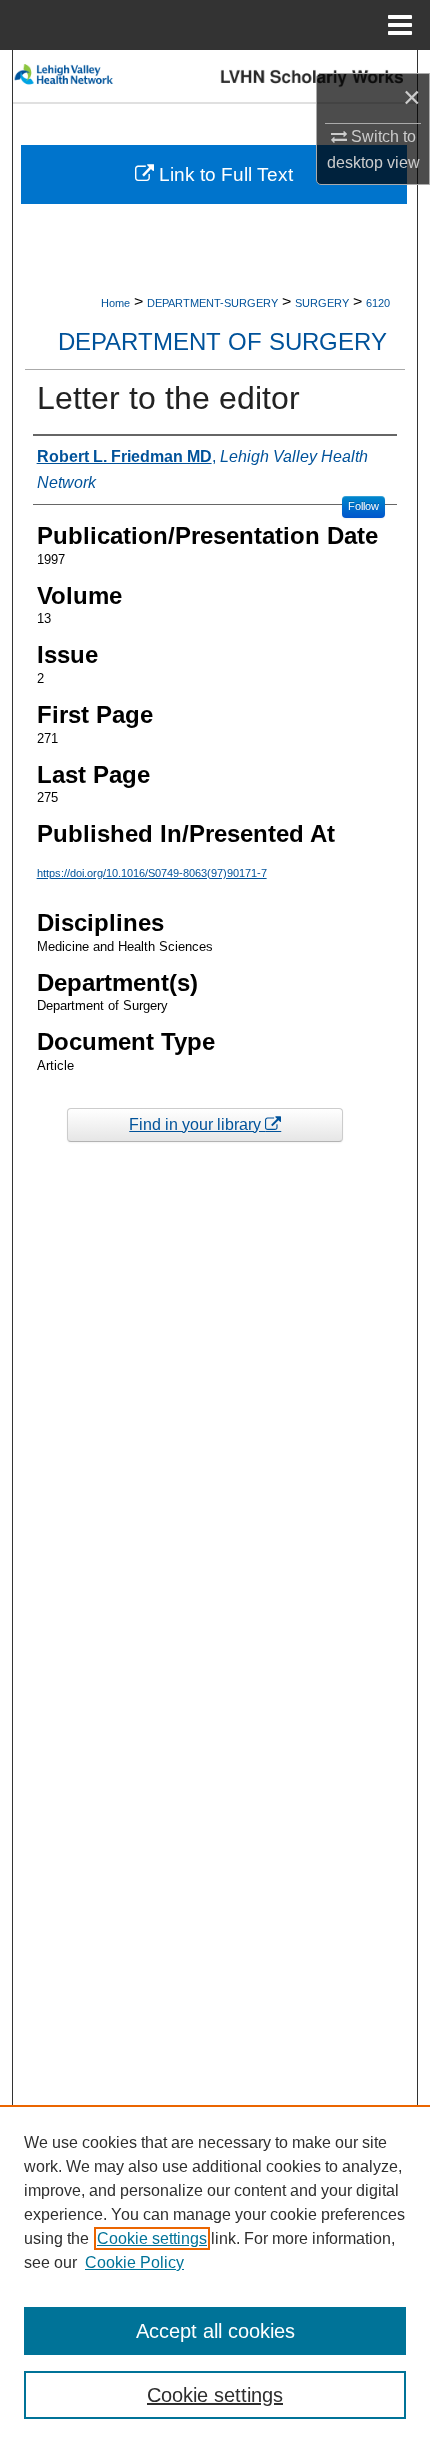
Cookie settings (152, 2238)
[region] (215, 2274)
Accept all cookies (215, 2331)
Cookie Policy (134, 2262)
